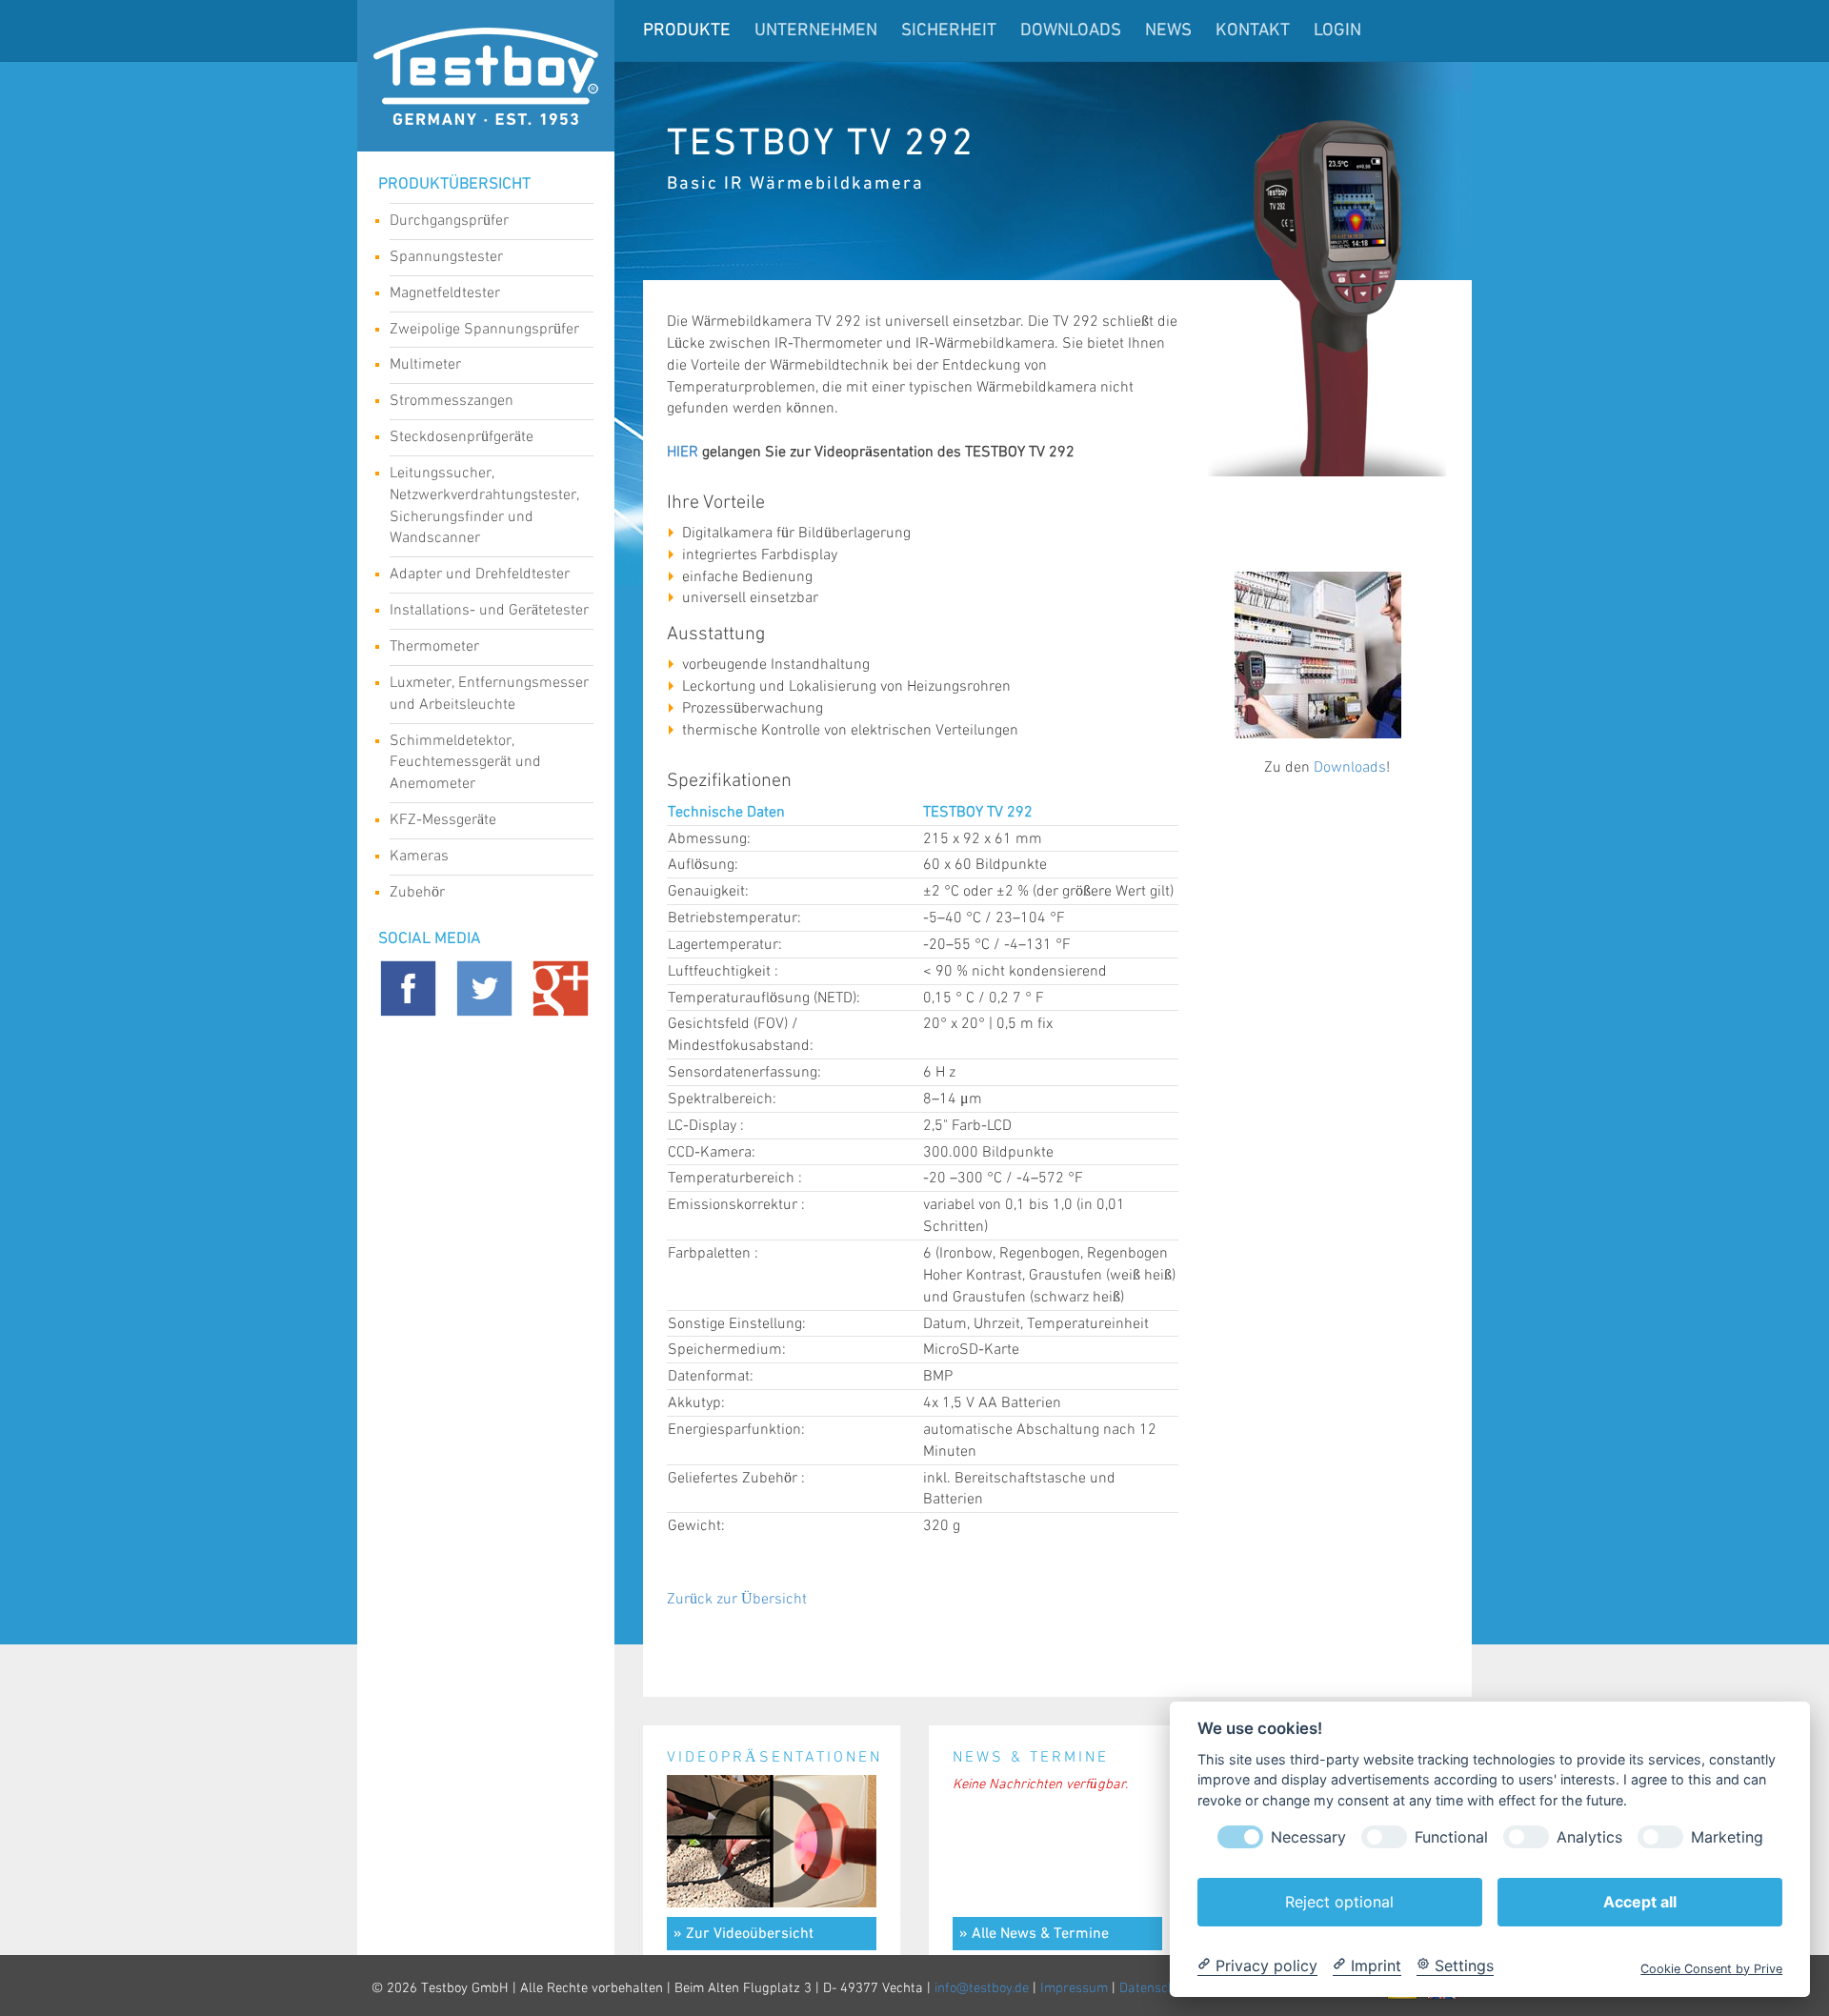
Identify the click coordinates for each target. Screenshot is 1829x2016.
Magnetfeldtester (445, 293)
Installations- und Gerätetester (489, 610)
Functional (1451, 1836)
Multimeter (425, 364)
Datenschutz (1157, 1988)
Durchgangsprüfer (449, 221)
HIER (683, 452)
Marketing (1727, 1836)
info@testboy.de (982, 1988)
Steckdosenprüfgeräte (462, 437)
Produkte (687, 31)
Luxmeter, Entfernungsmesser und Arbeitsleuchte (489, 694)
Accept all (1640, 1901)
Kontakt (1253, 31)
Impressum (1074, 1988)
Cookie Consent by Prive (1711, 1968)
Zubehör (417, 892)
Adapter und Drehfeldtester (480, 574)
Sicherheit (949, 31)
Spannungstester (446, 257)
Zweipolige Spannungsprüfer (484, 329)
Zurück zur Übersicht (737, 1599)
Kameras (419, 856)
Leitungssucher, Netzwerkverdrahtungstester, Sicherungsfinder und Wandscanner (484, 506)
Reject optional (1339, 1901)
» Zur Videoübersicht (744, 1934)
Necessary (1308, 1836)
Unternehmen (816, 31)
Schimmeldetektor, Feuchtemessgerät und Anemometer (465, 763)
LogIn (1337, 31)
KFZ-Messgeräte (443, 820)
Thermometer (434, 646)
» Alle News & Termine (1034, 1934)
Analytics (1589, 1836)
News (1168, 31)
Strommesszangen (452, 401)
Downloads (1071, 31)
